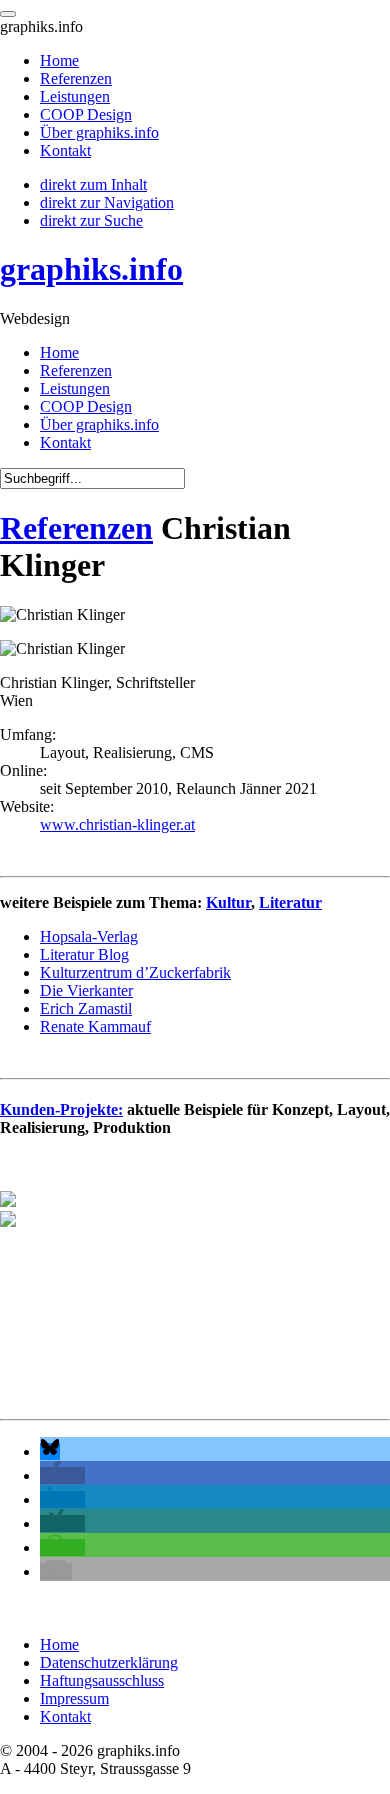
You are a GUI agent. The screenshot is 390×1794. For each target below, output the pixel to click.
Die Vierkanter (86, 990)
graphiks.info (91, 269)
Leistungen (75, 388)
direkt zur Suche (91, 220)
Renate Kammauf (95, 1026)
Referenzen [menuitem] (76, 78)
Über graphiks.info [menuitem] (99, 132)
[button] (50, 1451)
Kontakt (65, 442)
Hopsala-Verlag (89, 936)
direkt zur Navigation (107, 202)
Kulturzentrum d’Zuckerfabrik (135, 972)
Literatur (290, 902)
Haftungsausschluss (102, 1680)
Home (59, 352)
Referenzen (76, 370)
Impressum (74, 1698)
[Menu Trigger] (8, 14)
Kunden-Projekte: (61, 1109)
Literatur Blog (84, 954)
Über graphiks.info (99, 424)
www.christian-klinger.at (117, 824)
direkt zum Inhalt (93, 184)
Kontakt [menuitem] (65, 150)
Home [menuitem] (59, 60)
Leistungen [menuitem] (75, 96)
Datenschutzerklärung (109, 1662)
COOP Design (86, 406)
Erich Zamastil (86, 1008)
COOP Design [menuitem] (86, 114)
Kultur (228, 902)
